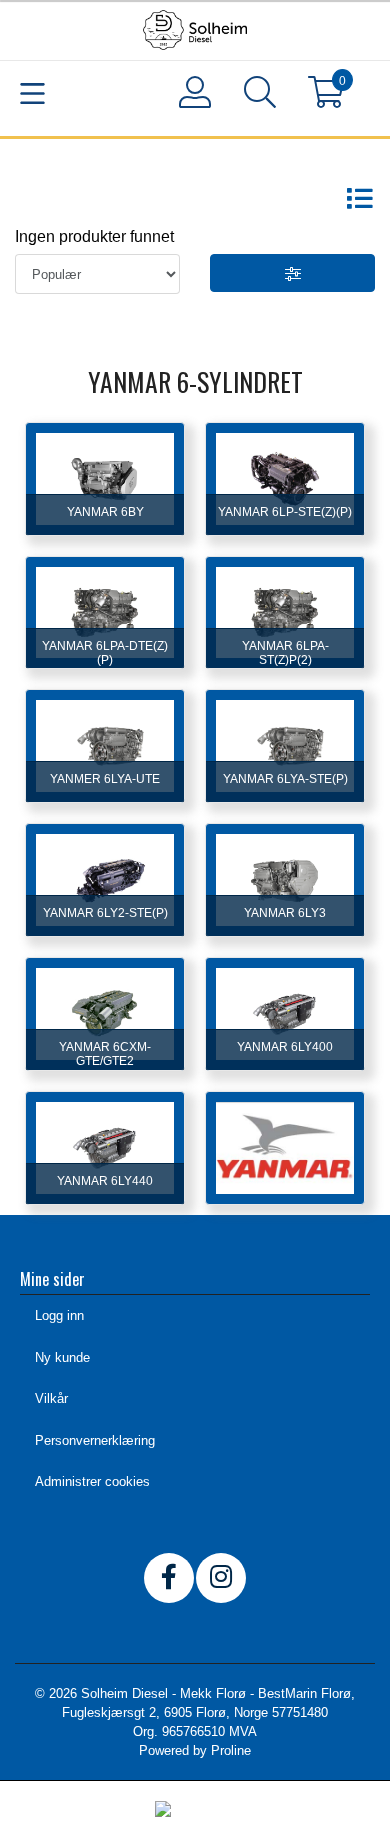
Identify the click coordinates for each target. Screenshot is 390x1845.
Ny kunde (62, 1357)
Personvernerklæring (95, 1440)
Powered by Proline (195, 1750)
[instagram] (221, 1578)
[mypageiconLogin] (195, 92)
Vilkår (51, 1398)
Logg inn (59, 1315)
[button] (260, 96)
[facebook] (169, 1578)
